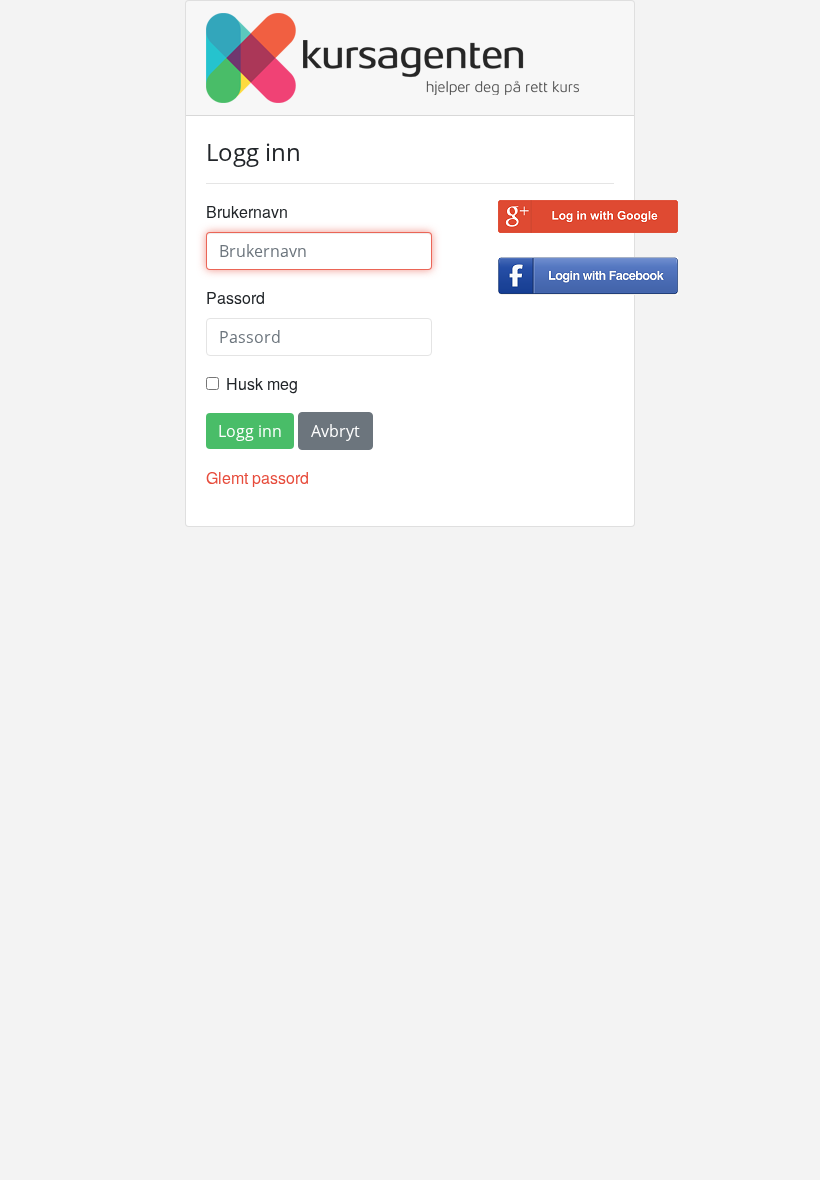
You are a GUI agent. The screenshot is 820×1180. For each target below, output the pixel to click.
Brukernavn (247, 211)
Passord (235, 297)
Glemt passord (257, 477)
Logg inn (250, 431)
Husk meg (262, 383)
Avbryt (335, 431)
